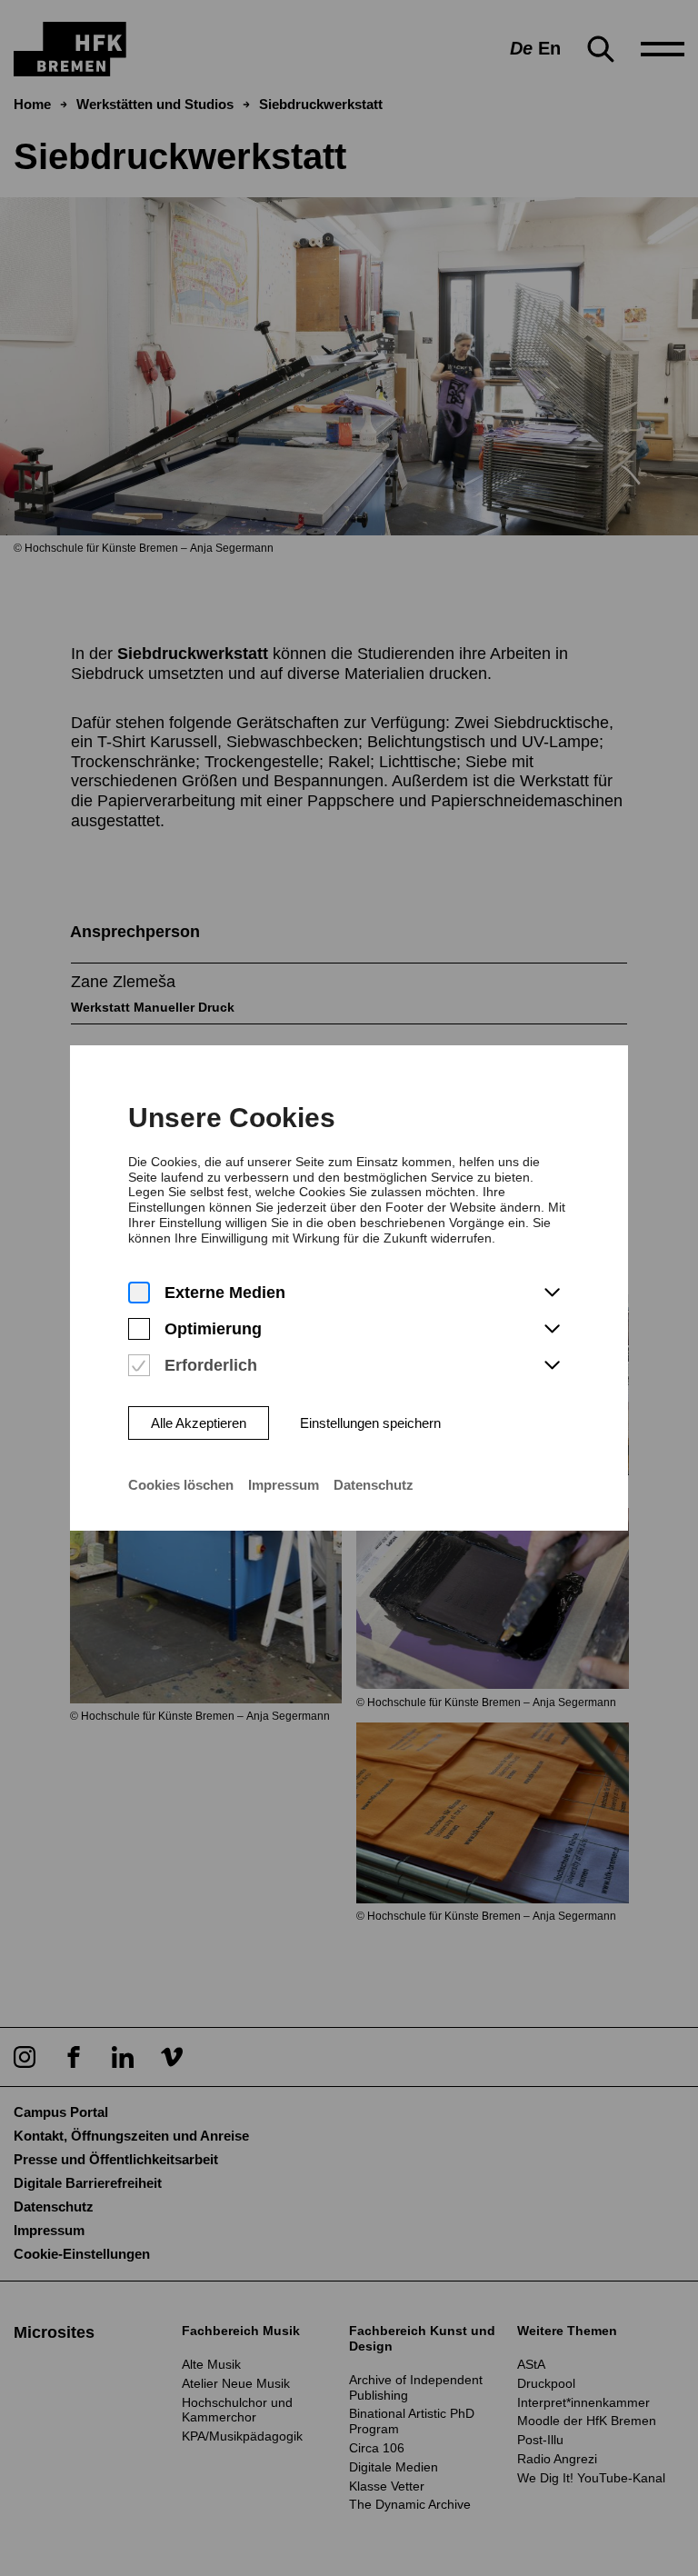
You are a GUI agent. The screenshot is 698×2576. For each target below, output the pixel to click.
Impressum (284, 1485)
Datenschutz (374, 1485)
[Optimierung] (139, 1329)
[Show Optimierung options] (552, 1330)
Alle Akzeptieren (199, 1423)
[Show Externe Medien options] (552, 1293)
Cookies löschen (181, 1485)
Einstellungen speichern (370, 1423)
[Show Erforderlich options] (552, 1366)
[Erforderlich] (139, 1366)
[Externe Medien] (139, 1293)
